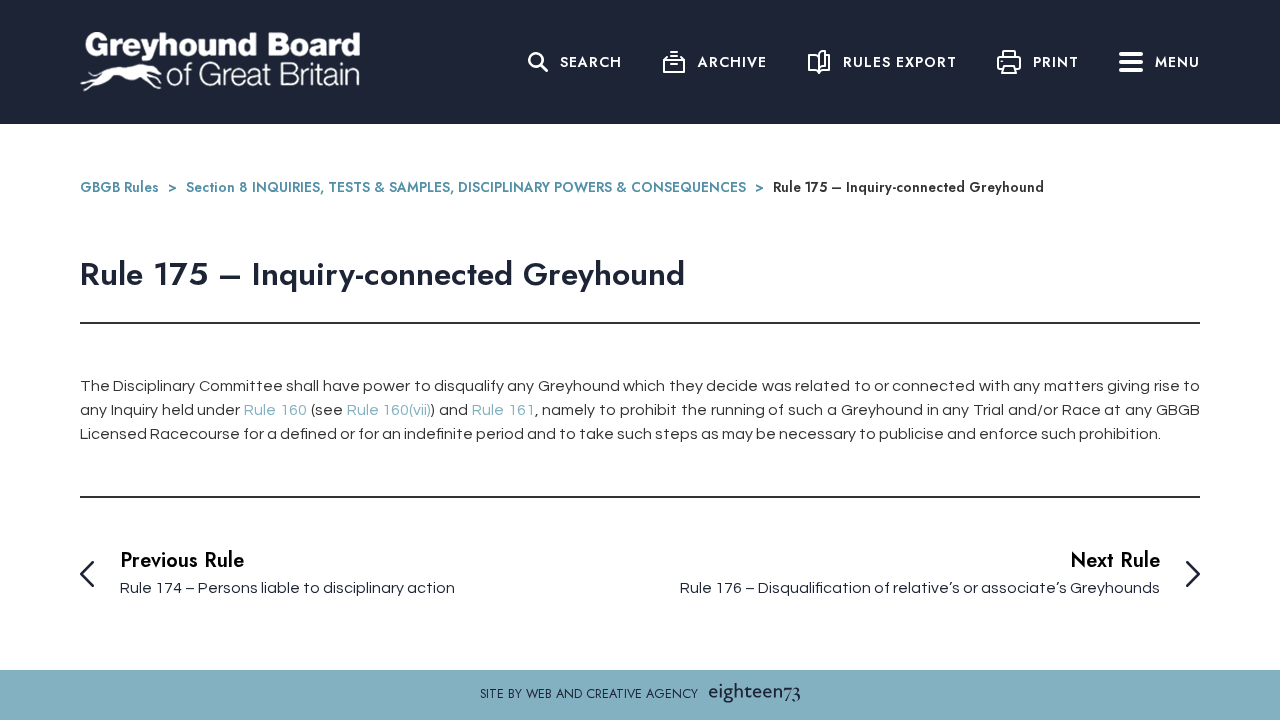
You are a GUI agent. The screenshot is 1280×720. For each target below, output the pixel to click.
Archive (732, 62)
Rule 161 (503, 410)
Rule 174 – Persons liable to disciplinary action (287, 588)
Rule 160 (275, 410)
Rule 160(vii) (389, 410)
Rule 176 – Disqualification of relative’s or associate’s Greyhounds (920, 588)
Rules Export (900, 62)
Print (1056, 62)
